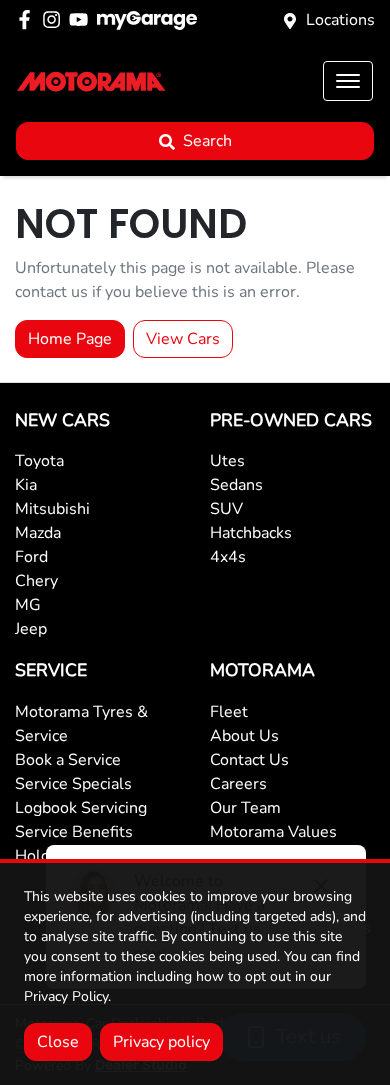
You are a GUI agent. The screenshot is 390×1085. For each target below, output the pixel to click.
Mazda (38, 533)
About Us (244, 736)
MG (28, 605)
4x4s (228, 557)
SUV (226, 509)
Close (58, 1042)
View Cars (183, 339)
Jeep (31, 629)
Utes (227, 461)
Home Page (70, 339)
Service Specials (73, 784)
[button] (348, 81)
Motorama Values (273, 832)
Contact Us (249, 760)
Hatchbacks (251, 533)
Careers (238, 784)
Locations (340, 20)
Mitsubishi (52, 509)
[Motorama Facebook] (28, 19)
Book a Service (68, 760)
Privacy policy (161, 1042)
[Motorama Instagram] (55, 19)
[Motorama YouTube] (82, 19)
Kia (26, 485)
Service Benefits (74, 832)
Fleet (229, 712)
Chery (36, 581)
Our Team (245, 808)
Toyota (39, 461)
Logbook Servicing (81, 808)
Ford (31, 557)
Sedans (236, 485)
